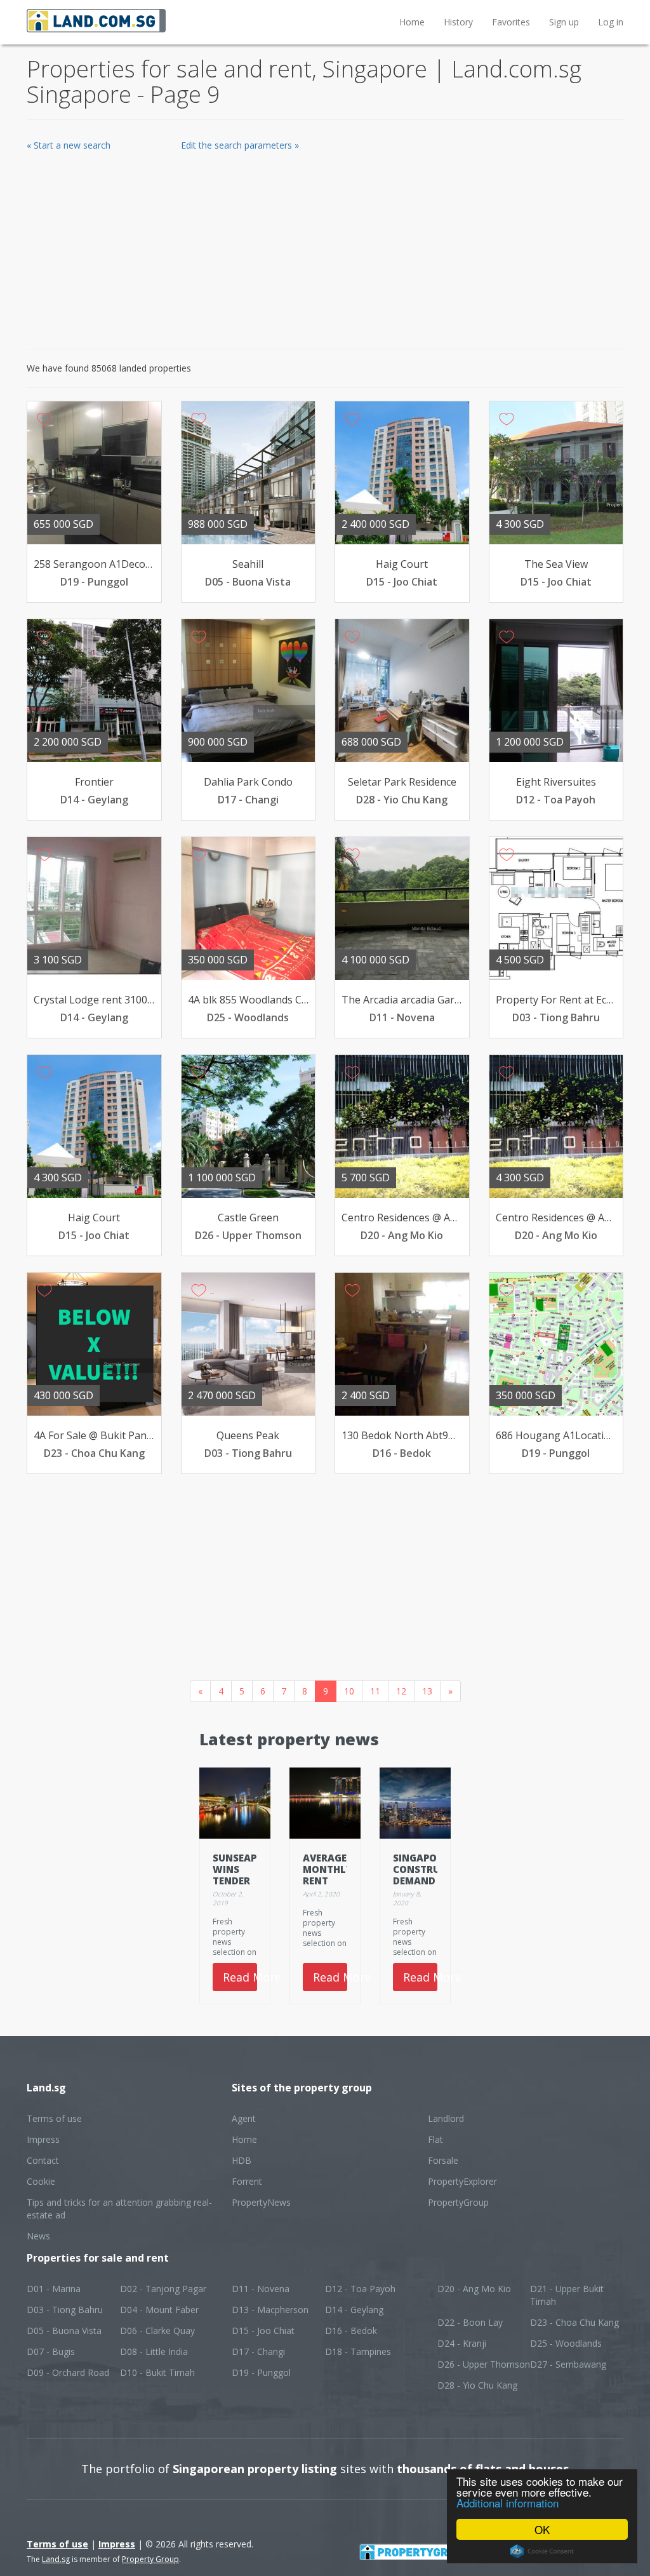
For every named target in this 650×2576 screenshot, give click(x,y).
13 (427, 1691)
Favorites (511, 22)
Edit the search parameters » (240, 145)
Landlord (446, 2118)
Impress (43, 2139)
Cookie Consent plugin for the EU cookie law (542, 2551)
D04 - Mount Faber (159, 2310)
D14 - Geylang (354, 2310)
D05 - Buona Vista (64, 2331)
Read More (240, 1977)
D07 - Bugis (51, 2351)
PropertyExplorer (462, 2181)
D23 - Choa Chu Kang (574, 2322)
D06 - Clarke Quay (157, 2331)
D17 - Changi (258, 2351)
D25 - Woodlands (566, 2343)
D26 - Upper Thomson (484, 2364)
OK (542, 2529)
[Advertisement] (325, 247)
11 (375, 1691)
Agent (244, 2118)
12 (401, 1691)
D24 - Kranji (462, 2343)
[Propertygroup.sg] (440, 2550)
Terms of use (54, 2118)
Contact (43, 2160)
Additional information (507, 2503)
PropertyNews (261, 2202)
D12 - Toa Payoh (360, 2289)
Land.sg (56, 2559)
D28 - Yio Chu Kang (477, 2385)
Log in (611, 22)
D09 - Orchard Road (68, 2372)
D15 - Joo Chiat (263, 2331)
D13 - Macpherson (270, 2310)
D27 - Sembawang (568, 2364)
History (458, 22)
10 (349, 1691)
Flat (435, 2139)
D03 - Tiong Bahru (65, 2310)
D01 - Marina (54, 2289)
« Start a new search (69, 145)
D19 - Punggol (261, 2372)
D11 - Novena (261, 2289)
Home (412, 22)
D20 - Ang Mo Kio (474, 2289)
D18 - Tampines (358, 2351)
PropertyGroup (458, 2202)
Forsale (443, 2160)
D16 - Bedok (351, 2331)
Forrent (247, 2181)
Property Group (150, 2559)
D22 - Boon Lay (470, 2322)
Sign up (564, 22)
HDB (242, 2160)
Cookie (41, 2181)
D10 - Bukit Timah (157, 2372)
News (38, 2236)
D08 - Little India (154, 2351)
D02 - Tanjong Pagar (163, 2289)
